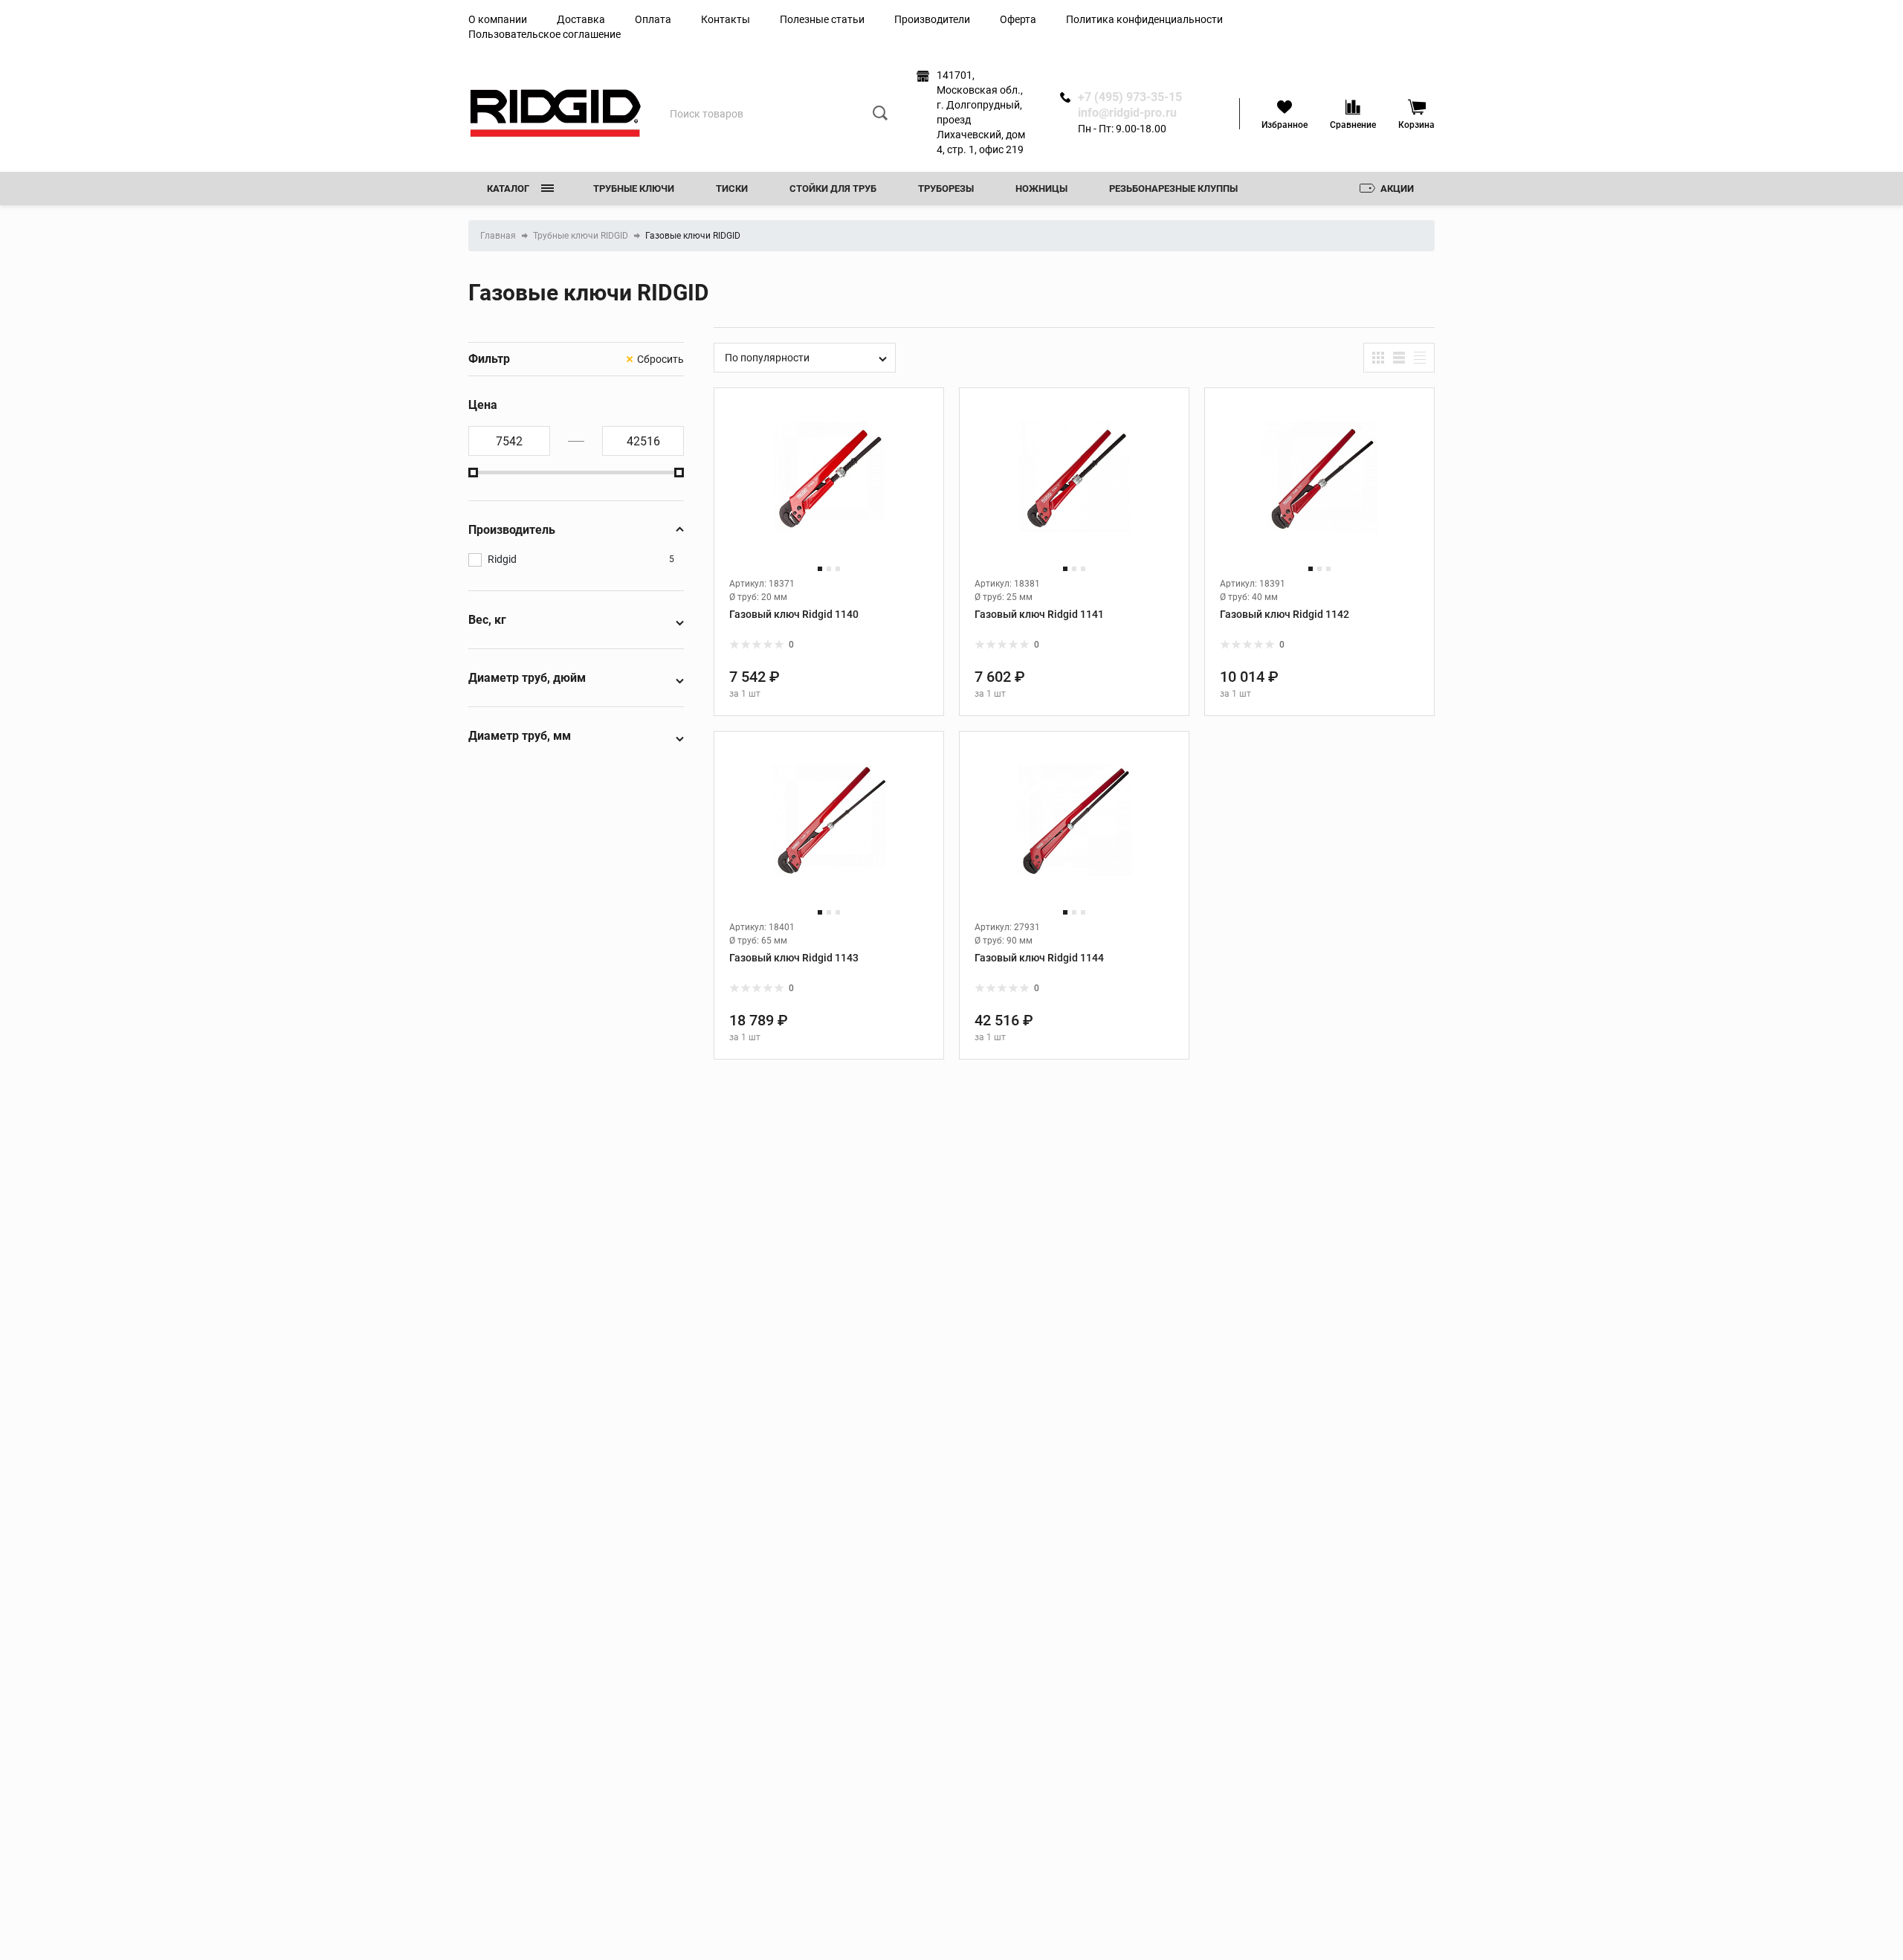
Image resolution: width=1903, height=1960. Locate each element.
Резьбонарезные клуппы (1173, 188)
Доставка (581, 19)
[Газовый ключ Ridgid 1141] (1074, 490)
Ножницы (1041, 188)
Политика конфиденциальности (1144, 19)
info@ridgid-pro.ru (1127, 113)
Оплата (653, 19)
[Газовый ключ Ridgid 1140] (829, 490)
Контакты (726, 19)
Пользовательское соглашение (545, 34)
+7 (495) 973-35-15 (1130, 97)
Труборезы (946, 188)
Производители (932, 19)
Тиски (732, 188)
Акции (1397, 188)
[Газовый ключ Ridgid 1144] (1074, 833)
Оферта (1018, 19)
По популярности (767, 358)
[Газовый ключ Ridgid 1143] (829, 833)
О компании (498, 19)
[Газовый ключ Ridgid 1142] (1319, 490)
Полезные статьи (822, 19)
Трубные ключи (634, 188)
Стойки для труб (833, 188)
